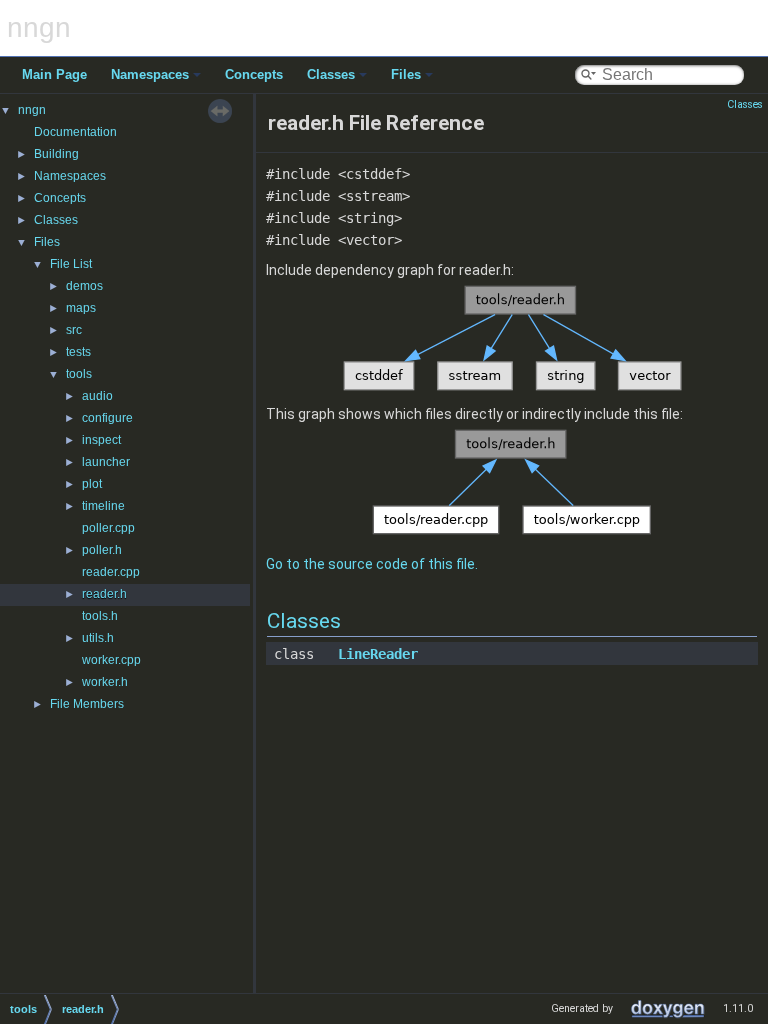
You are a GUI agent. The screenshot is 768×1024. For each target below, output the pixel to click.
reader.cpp (111, 572)
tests (78, 352)
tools (79, 374)
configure (107, 418)
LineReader (378, 654)
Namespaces (150, 74)
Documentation (75, 132)
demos (84, 286)
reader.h (104, 594)
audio (97, 396)
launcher (106, 462)
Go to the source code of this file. (372, 564)
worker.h (105, 682)
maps (81, 308)
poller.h (102, 550)
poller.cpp (108, 528)
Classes (331, 74)
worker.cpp (111, 660)
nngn (32, 110)
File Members (87, 704)
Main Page (54, 74)
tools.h (100, 616)
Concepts (254, 74)
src (74, 330)
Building (56, 154)
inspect (101, 440)
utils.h (98, 638)
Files (406, 74)
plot (92, 484)
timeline (103, 506)
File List (71, 264)
